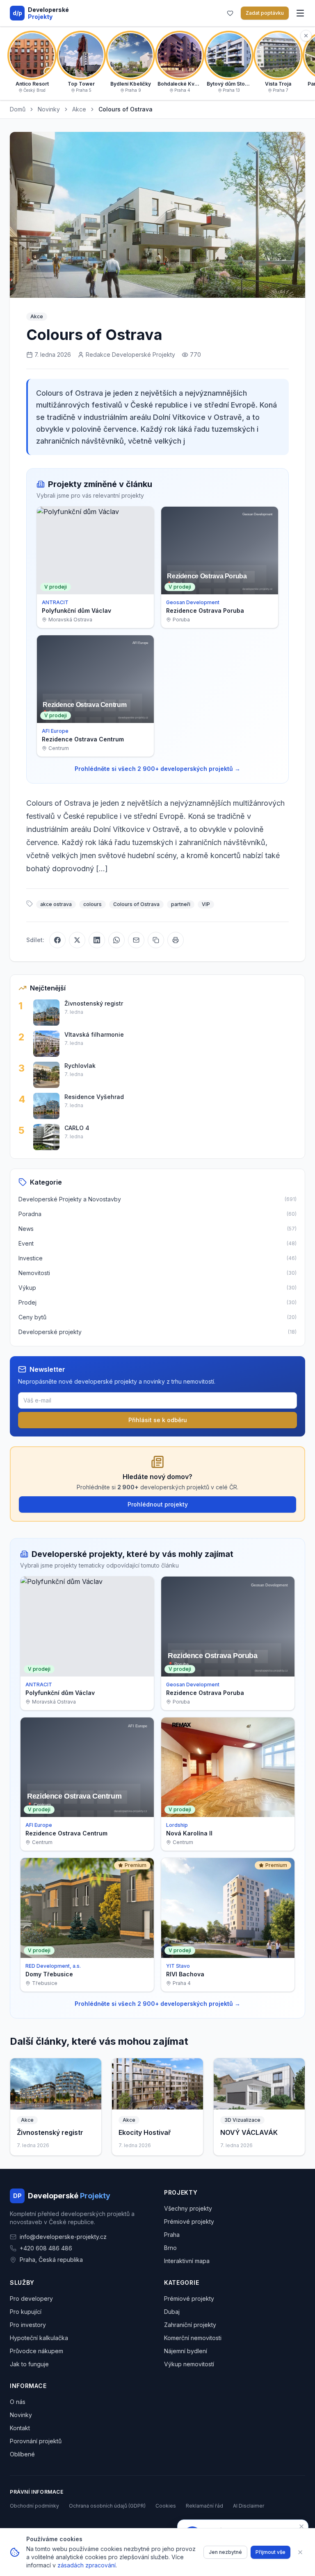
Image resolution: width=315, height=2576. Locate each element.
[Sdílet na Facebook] (57, 940)
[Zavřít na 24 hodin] (301, 2526)
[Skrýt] (306, 36)
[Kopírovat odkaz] (156, 940)
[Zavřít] (300, 2552)
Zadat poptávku (265, 13)
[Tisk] (176, 940)
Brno (170, 2248)
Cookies (166, 2506)
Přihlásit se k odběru (158, 1420)
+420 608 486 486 (46, 2248)
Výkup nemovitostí (189, 2364)
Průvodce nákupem (37, 2351)
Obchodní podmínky (34, 2506)
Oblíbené (22, 2454)
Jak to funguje (29, 2364)
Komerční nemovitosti (193, 2338)
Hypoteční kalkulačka (39, 2338)
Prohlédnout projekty (158, 1504)
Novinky (49, 109)
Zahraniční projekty (190, 2325)
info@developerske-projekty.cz (63, 2237)
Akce (79, 109)
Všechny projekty (188, 2208)
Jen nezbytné (225, 2552)
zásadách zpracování (87, 2565)
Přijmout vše (270, 2552)
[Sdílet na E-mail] (136, 940)
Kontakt (20, 2428)
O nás (18, 2402)
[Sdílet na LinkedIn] (97, 940)
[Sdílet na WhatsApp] (116, 940)
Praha (172, 2235)
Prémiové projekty (189, 2221)
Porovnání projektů (36, 2441)
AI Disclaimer (249, 2506)
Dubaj (172, 2312)
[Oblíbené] (230, 13)
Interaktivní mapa (187, 2261)
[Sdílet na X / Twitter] (77, 940)
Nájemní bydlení (186, 2351)
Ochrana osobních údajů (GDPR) (107, 2506)
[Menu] (300, 13)
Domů (18, 109)
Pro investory (28, 2325)
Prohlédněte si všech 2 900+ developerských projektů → (157, 769)
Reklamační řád (204, 2506)
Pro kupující (26, 2312)
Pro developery (31, 2298)
